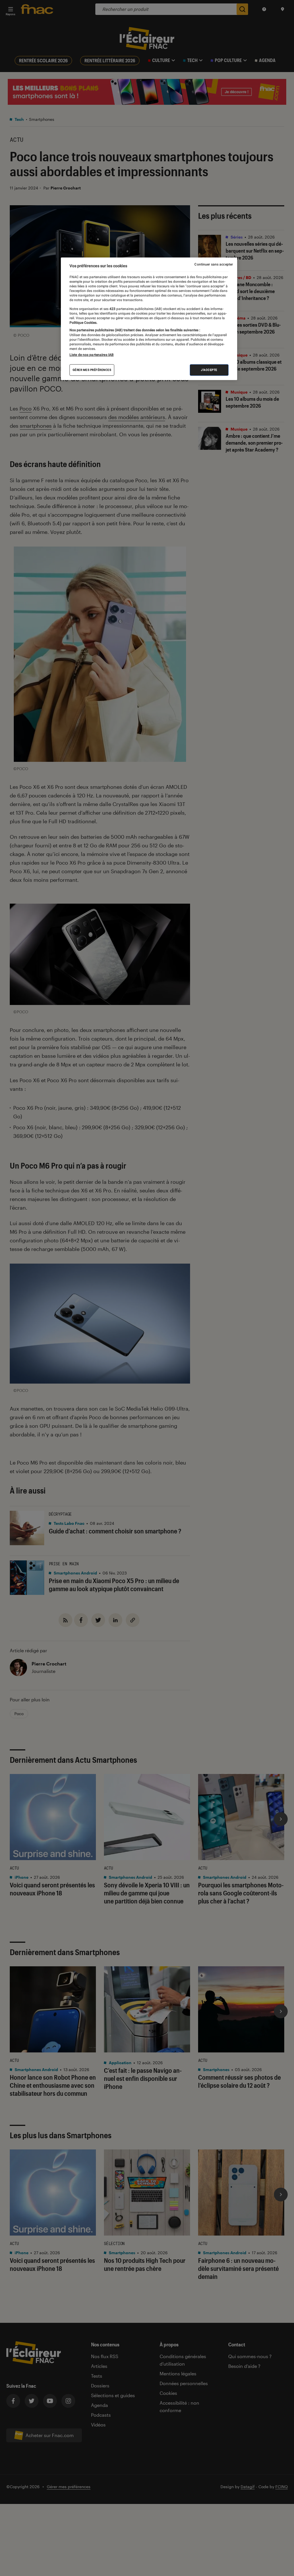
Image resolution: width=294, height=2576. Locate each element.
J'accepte (209, 370)
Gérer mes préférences (92, 370)
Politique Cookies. (83, 323)
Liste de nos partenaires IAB (92, 355)
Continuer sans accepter (214, 264)
